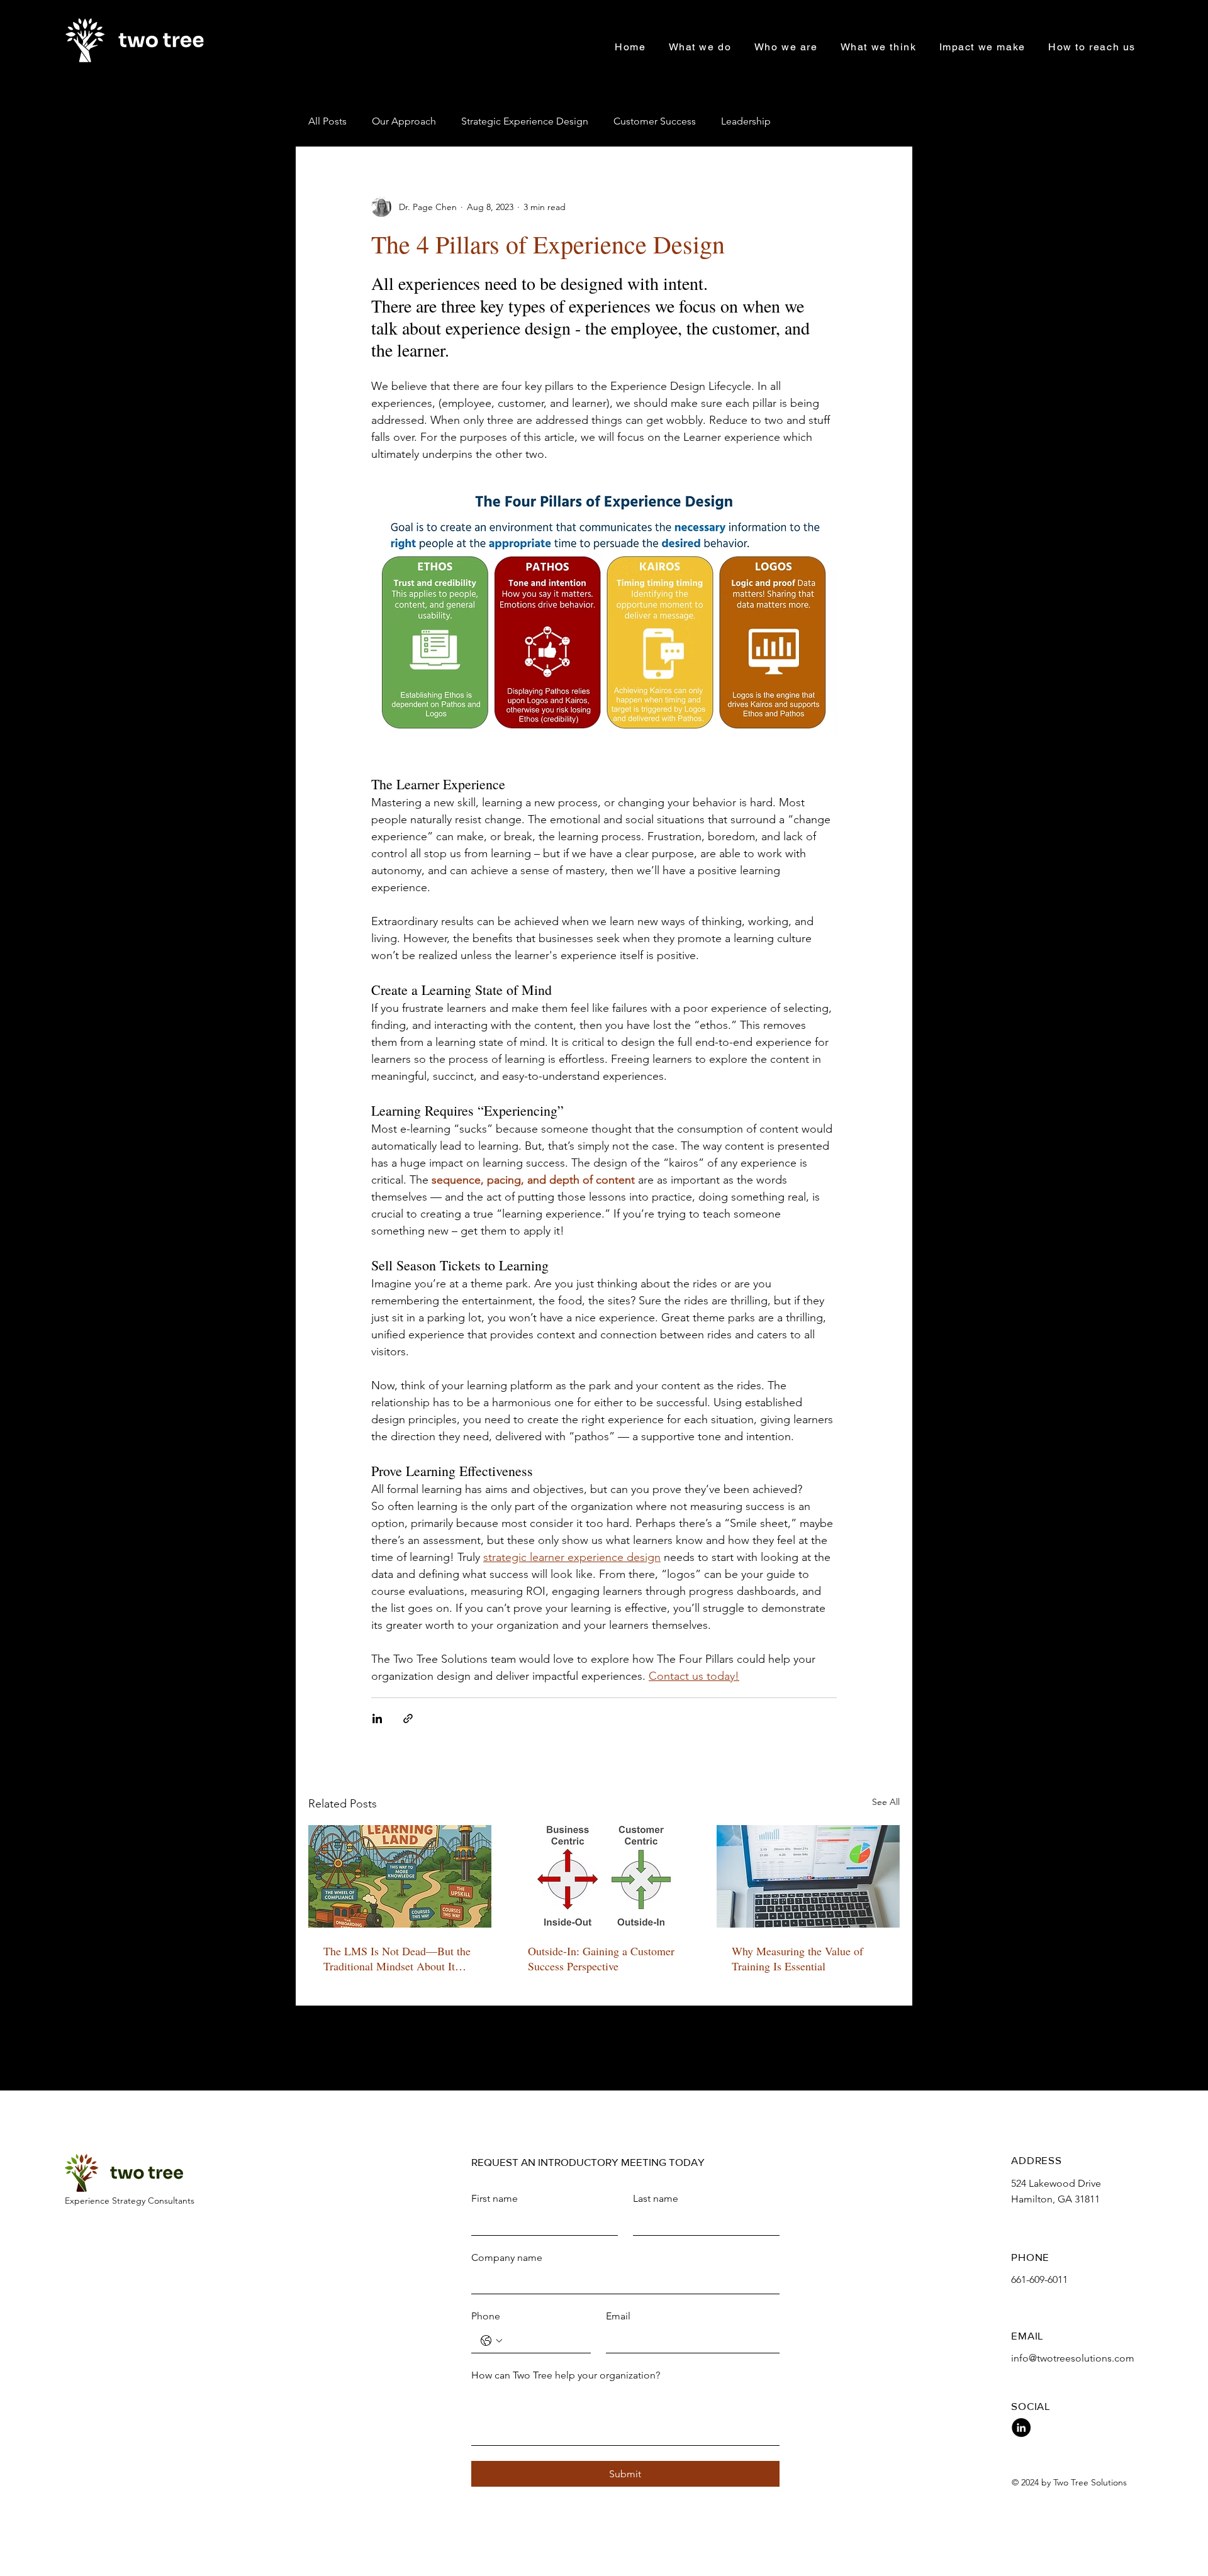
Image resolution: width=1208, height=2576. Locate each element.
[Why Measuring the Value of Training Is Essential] (808, 1876)
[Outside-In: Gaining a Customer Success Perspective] (604, 1877)
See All (886, 1802)
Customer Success (655, 121)
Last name (656, 2198)
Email (618, 2316)
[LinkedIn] (1021, 2428)
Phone (486, 2316)
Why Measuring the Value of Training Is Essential (797, 1958)
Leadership (746, 121)
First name (495, 2198)
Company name (507, 2257)
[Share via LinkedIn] (377, 1718)
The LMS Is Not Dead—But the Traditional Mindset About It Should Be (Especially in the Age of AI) (397, 1958)
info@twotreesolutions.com (1073, 2358)
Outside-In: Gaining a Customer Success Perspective (601, 1958)
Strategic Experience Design (525, 121)
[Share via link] (408, 1718)
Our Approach (404, 121)
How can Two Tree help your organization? (566, 2375)
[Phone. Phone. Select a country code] (491, 2341)
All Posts (327, 121)
